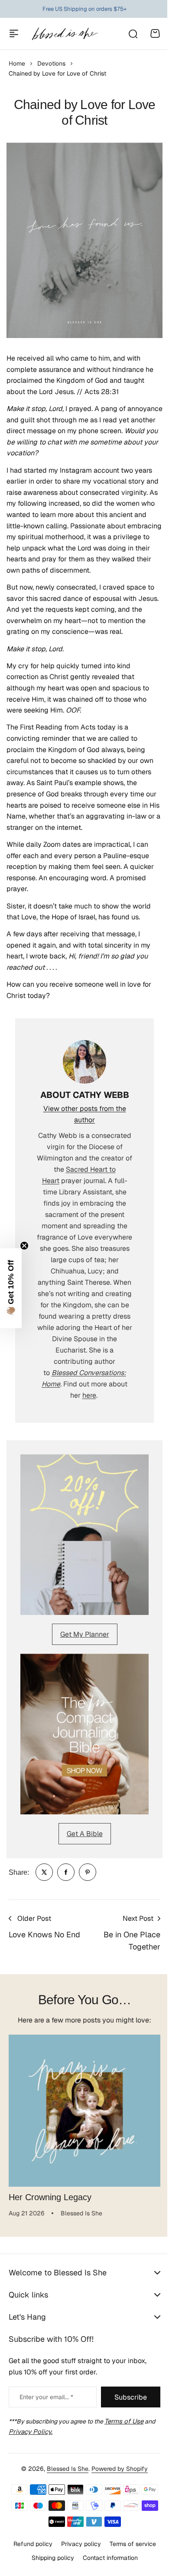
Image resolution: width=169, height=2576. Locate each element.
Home (17, 63)
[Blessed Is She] (65, 34)
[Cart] (155, 33)
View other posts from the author (85, 1114)
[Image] (84, 1535)
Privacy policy (78, 2544)
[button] (11, 1288)
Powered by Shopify (117, 2469)
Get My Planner (85, 1634)
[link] (44, 1872)
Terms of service (129, 2544)
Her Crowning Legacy (50, 2197)
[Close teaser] (24, 1246)
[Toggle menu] (14, 33)
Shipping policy (49, 2558)
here (89, 1395)
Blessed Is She (65, 2469)
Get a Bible (85, 1834)
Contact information (107, 2558)
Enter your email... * (46, 2397)
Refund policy (29, 2544)
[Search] (133, 33)
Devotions (51, 63)
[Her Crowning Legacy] (84, 2111)
